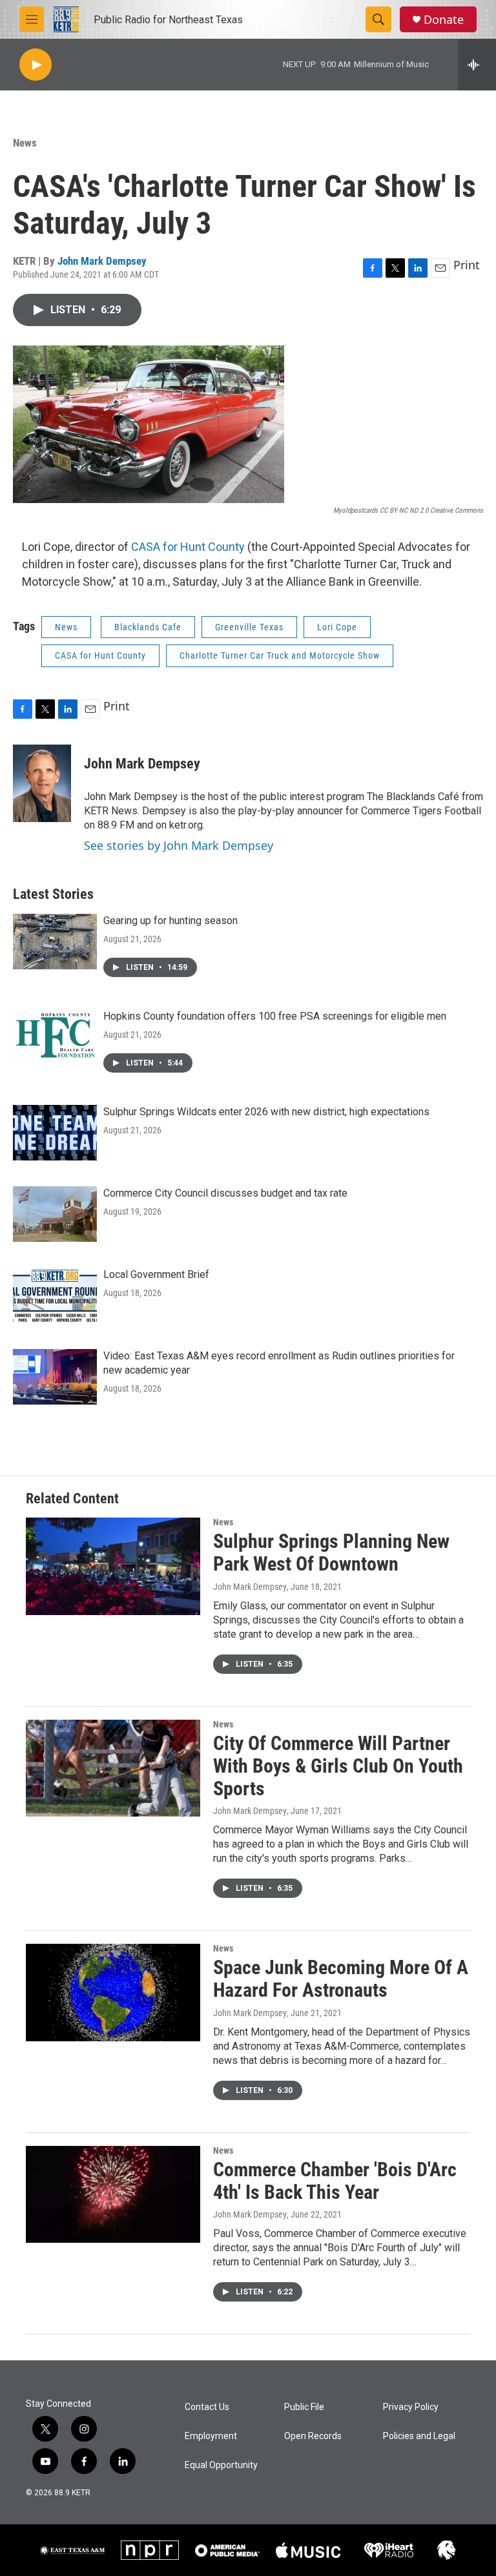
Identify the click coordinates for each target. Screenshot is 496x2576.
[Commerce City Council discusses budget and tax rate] (55, 1214)
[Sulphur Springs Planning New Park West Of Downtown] (113, 1566)
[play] (36, 65)
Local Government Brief (156, 1274)
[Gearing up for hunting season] (55, 942)
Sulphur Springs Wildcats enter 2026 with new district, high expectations (266, 1112)
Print (467, 265)
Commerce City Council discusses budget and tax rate (225, 1193)
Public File (304, 2407)
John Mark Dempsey (102, 261)
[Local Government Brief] (55, 1295)
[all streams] (477, 65)
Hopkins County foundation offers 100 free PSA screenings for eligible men (275, 1016)
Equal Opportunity (221, 2465)
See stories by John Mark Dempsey (179, 845)
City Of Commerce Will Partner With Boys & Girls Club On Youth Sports (338, 1766)
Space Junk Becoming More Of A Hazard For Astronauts (341, 1979)
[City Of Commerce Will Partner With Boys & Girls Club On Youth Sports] (113, 1768)
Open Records (313, 2436)
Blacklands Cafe (148, 627)
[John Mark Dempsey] (42, 783)
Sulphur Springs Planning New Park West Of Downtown (331, 1552)
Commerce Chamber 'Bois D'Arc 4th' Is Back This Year (335, 2181)
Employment (211, 2436)
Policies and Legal (419, 2436)
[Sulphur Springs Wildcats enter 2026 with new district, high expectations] (55, 1133)
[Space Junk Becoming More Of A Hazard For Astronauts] (113, 1992)
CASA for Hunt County (188, 547)
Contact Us (207, 2407)
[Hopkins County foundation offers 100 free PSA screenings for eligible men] (55, 1037)
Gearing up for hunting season (170, 921)
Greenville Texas (249, 627)
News (25, 143)
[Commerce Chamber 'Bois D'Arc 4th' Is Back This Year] (113, 2194)
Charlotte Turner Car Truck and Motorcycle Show (280, 655)
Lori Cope (337, 627)
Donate (444, 20)
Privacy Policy (411, 2407)
